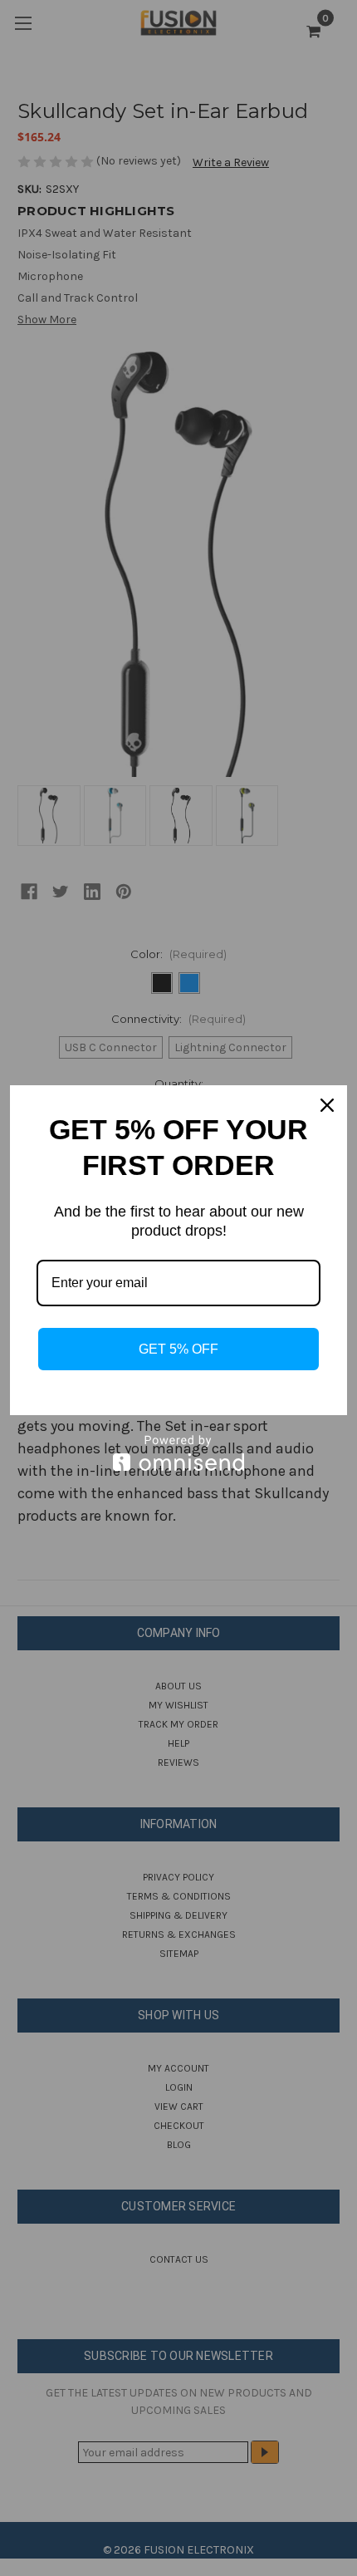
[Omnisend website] (178, 1453)
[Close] (327, 1105)
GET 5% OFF (178, 1349)
